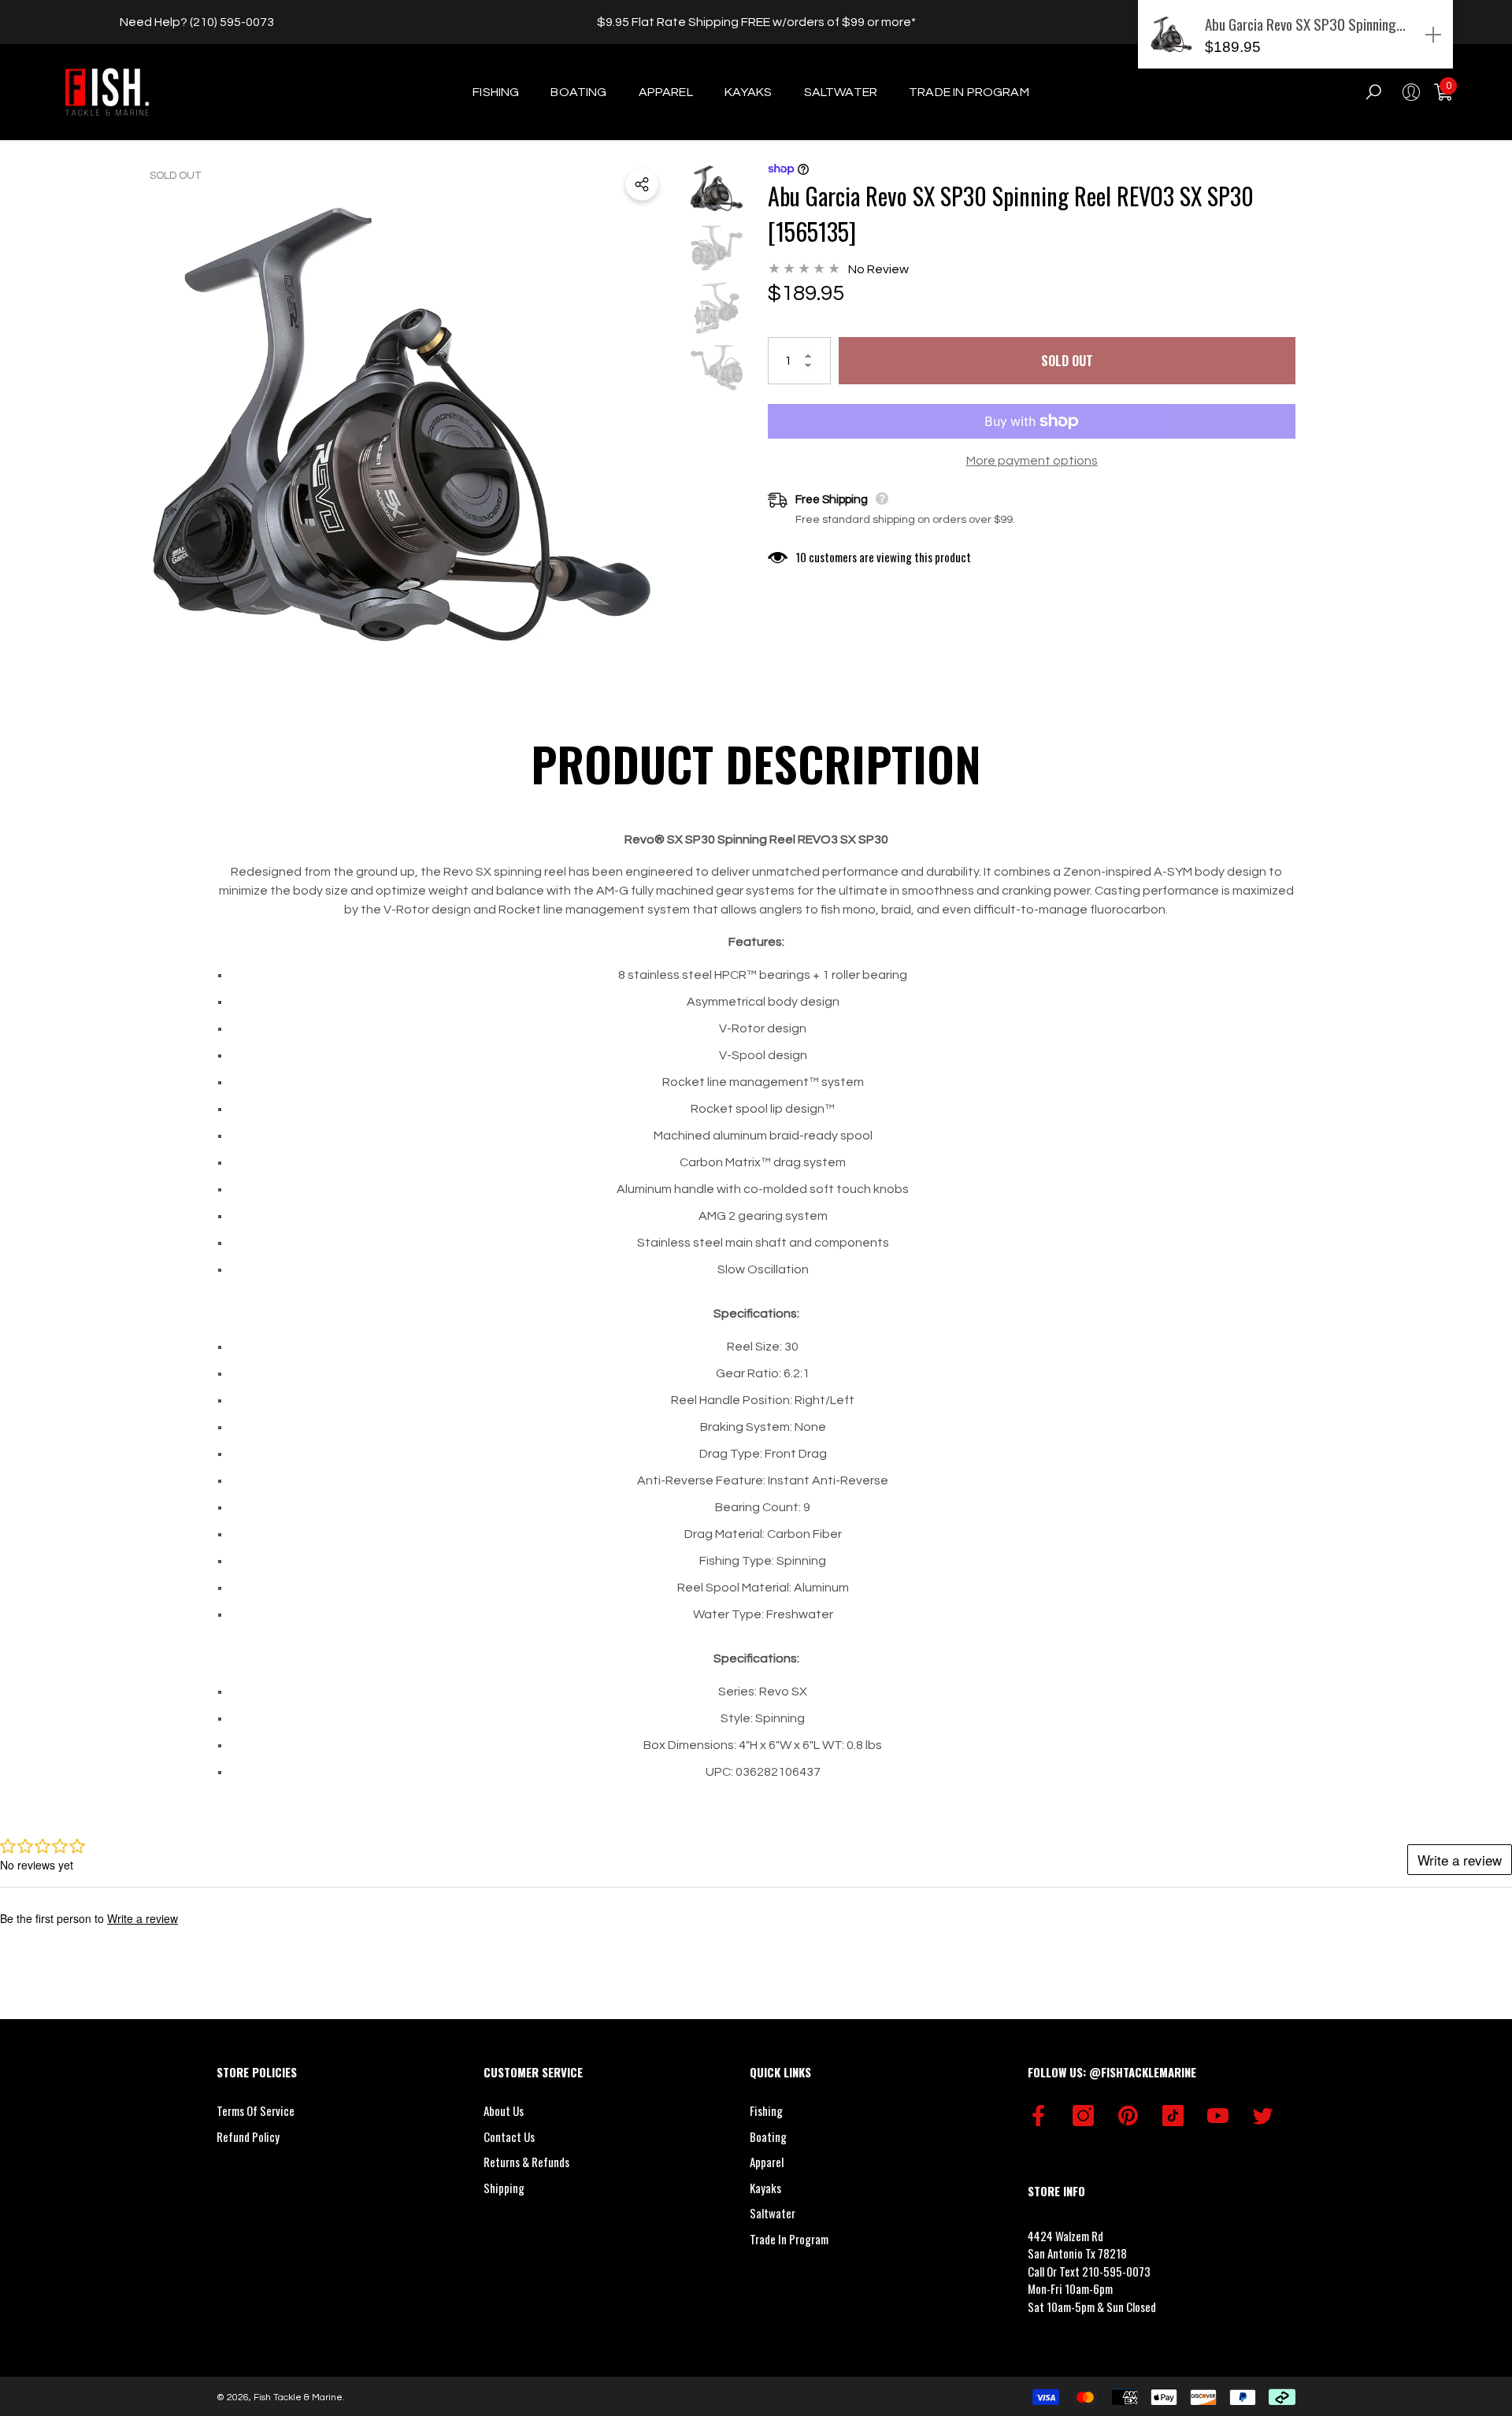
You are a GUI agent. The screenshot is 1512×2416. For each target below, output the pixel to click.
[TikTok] (1173, 2116)
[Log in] (1411, 92)
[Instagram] (1083, 2116)
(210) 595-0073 (232, 22)
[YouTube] (1218, 2116)
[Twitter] (1263, 2116)
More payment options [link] (1032, 461)
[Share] (642, 184)
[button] (504, 92)
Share (642, 184)
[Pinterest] (1128, 2116)
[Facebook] (1038, 2116)
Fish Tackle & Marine (298, 2397)
